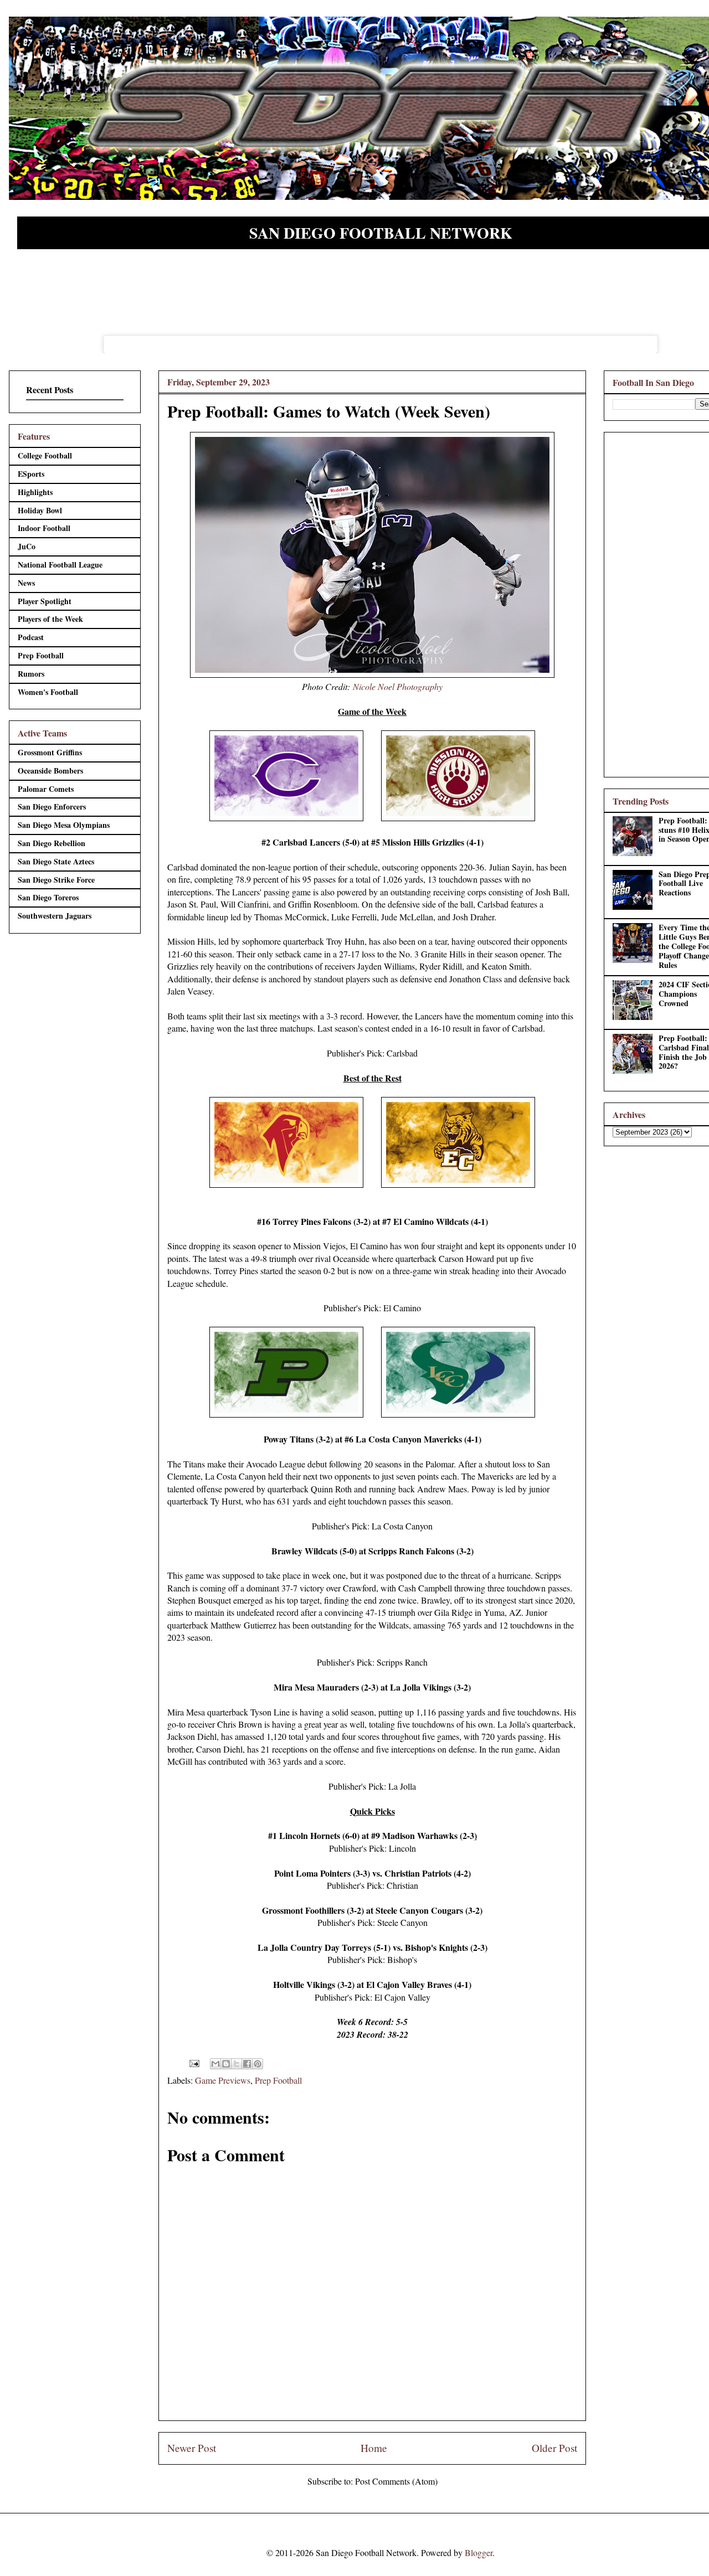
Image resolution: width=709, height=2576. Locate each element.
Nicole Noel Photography (398, 686)
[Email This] (215, 2064)
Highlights (35, 492)
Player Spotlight (45, 601)
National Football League (60, 565)
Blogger (479, 2552)
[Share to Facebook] (247, 2064)
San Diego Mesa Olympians (64, 825)
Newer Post (192, 2448)
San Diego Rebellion (52, 843)
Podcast (31, 637)
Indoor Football (44, 528)
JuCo (27, 546)
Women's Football (48, 692)
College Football (45, 455)
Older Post (554, 2448)
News (26, 583)
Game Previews (223, 2080)
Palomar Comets (46, 789)
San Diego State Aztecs (56, 861)
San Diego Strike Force (56, 880)
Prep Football (278, 2080)
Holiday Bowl (40, 510)
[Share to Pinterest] (258, 2064)
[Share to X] (237, 2064)
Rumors (31, 674)
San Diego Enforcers (52, 807)
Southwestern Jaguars (55, 916)
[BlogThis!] (226, 2064)
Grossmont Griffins (50, 752)
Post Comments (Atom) (396, 2481)
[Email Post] (193, 2062)
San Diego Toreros (48, 897)
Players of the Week (50, 619)
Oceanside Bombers (50, 771)
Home (374, 2448)
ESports (31, 474)
